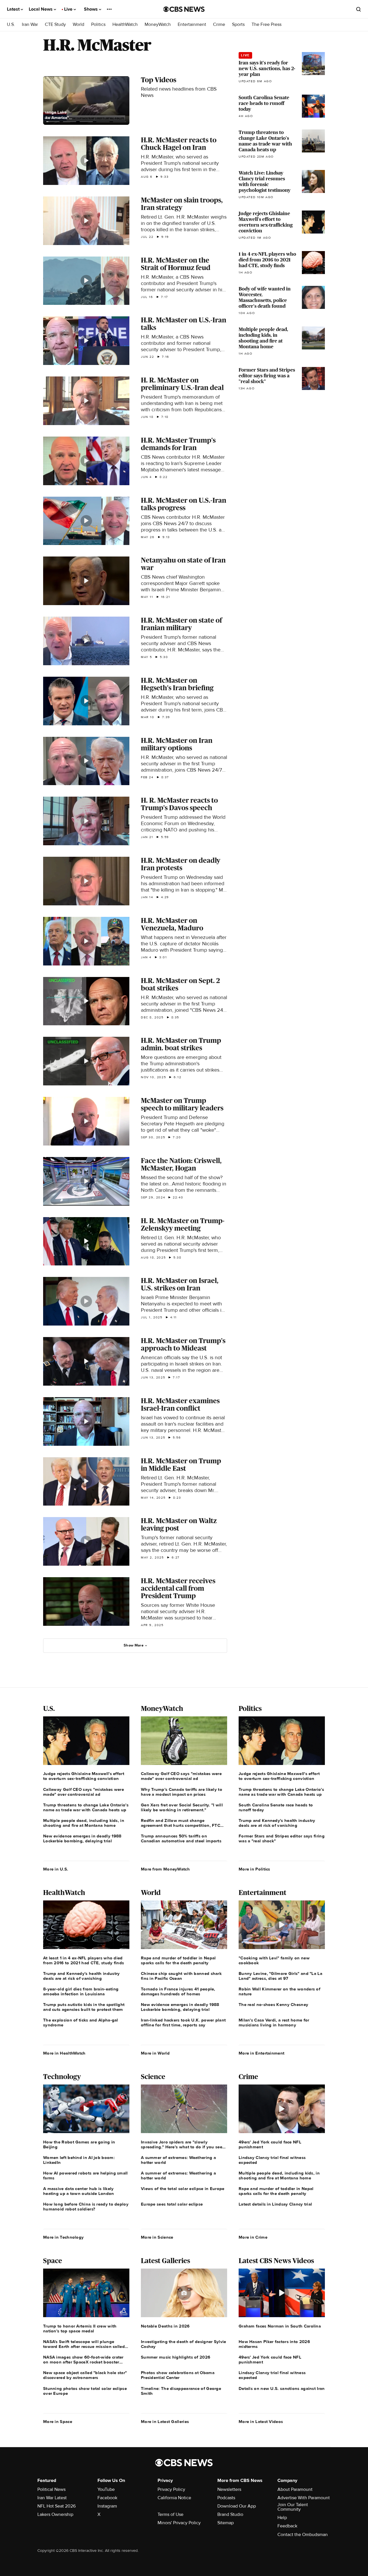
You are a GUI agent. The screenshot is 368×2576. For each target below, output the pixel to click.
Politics (98, 25)
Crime (219, 25)
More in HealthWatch (64, 2053)
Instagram (107, 2506)
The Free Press (267, 25)
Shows (91, 9)
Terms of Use (170, 2514)
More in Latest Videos (261, 2422)
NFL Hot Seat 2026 (56, 2506)
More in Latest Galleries (165, 2422)
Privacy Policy (171, 2489)
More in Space (58, 2422)
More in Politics (254, 1869)
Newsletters (229, 2489)
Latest (14, 9)
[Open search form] (359, 9)
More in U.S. (56, 1869)
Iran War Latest (52, 2498)
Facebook (107, 2498)
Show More (134, 1645)
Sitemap (226, 2523)
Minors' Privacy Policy (179, 2523)
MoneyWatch (158, 25)
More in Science (157, 2237)
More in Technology (63, 2237)
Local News (41, 9)
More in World (155, 2053)
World (78, 25)
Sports (238, 25)
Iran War (30, 25)
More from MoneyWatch (165, 1869)
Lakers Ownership (55, 2514)
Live (69, 9)
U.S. (11, 25)
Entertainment (192, 25)
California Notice (174, 2498)
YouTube (106, 2489)
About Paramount (295, 2489)
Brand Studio (230, 2514)
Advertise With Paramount (304, 2498)
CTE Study (55, 25)
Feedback (287, 2526)
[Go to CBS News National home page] (184, 9)
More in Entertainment (261, 2053)
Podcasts (226, 2498)
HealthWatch (125, 25)
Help (282, 2518)
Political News (51, 2489)
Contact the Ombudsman (303, 2535)
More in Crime (253, 2237)
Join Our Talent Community (293, 2507)
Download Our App (237, 2506)
